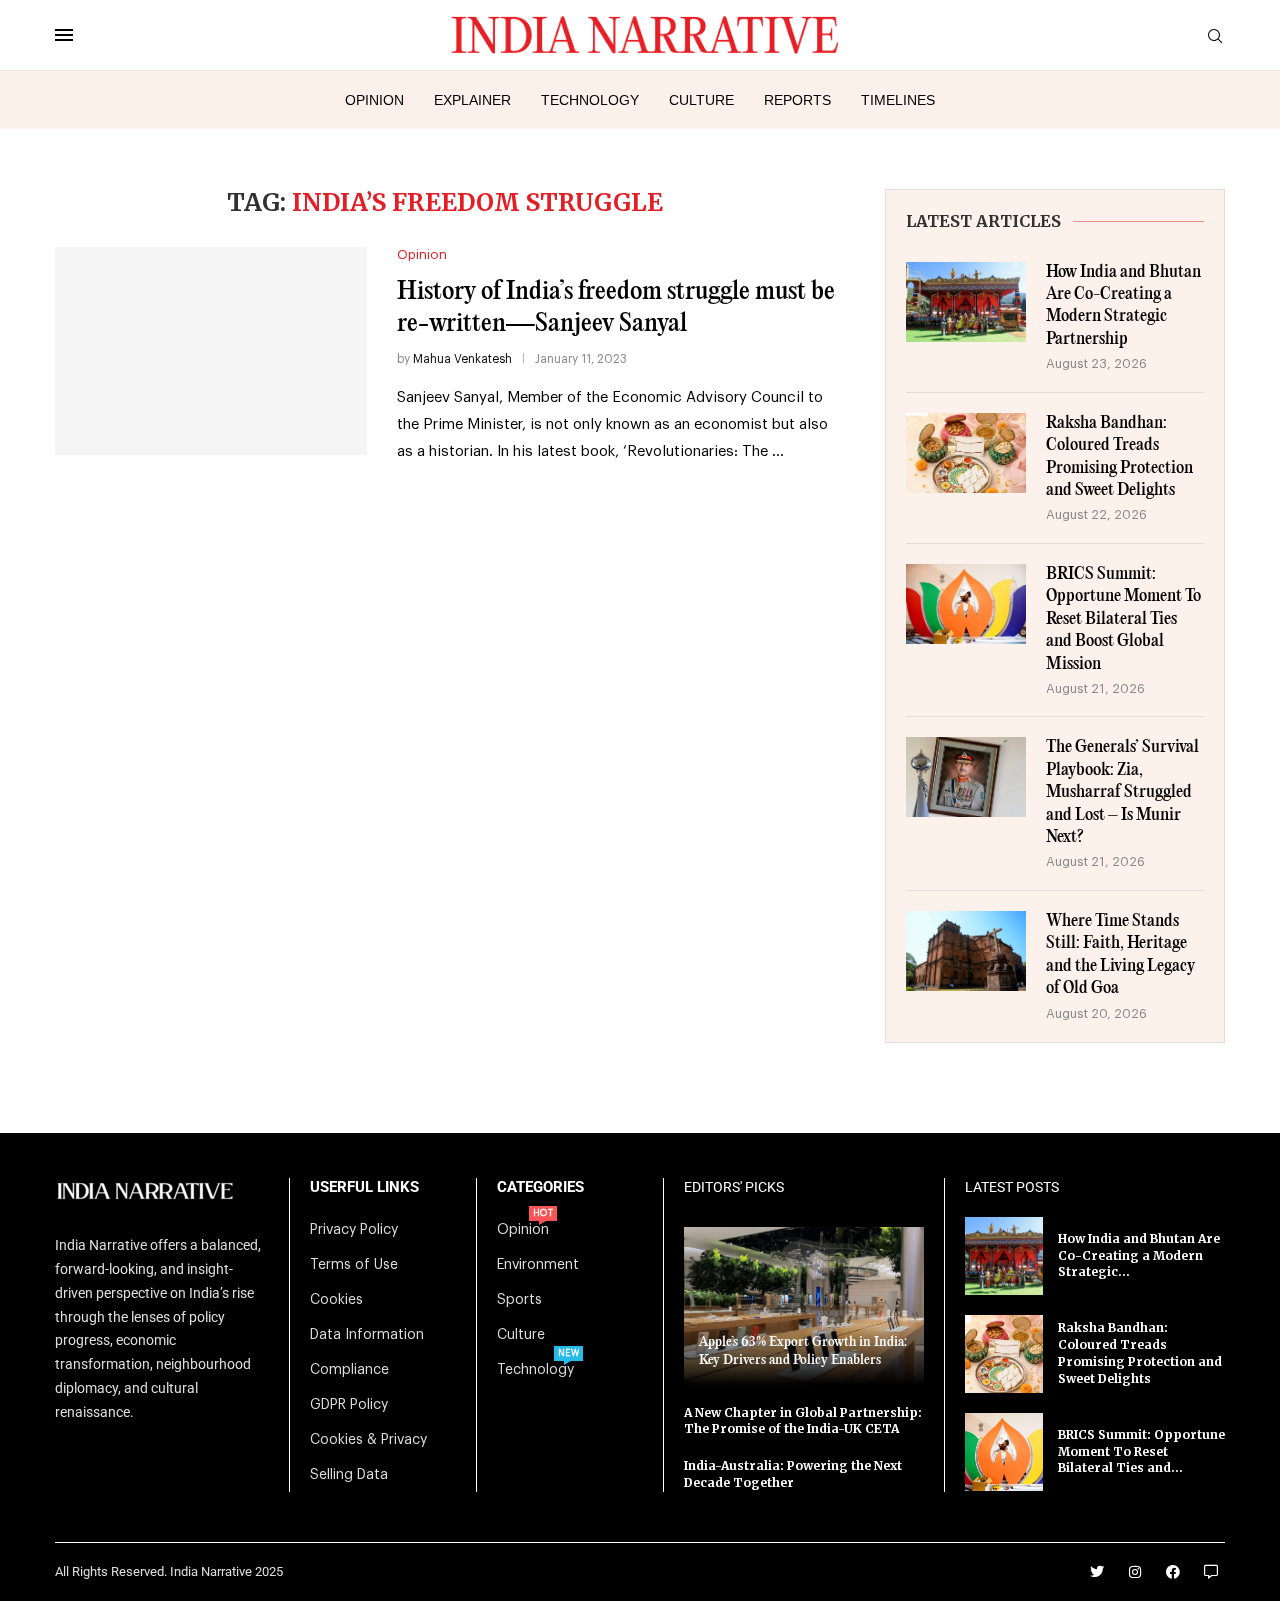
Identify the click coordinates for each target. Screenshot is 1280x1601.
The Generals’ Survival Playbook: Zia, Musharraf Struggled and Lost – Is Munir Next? (1122, 792)
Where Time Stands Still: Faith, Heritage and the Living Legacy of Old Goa (1120, 955)
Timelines (898, 100)
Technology (590, 100)
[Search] (1215, 36)
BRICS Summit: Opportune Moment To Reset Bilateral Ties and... (1141, 1451)
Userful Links (364, 1187)
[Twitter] (1097, 1572)
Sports (519, 1300)
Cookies (336, 1300)
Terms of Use (354, 1265)
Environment (538, 1265)
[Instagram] (1135, 1572)
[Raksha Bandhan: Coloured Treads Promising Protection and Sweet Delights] (966, 453)
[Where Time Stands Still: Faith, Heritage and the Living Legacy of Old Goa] (966, 951)
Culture (701, 100)
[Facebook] (1173, 1572)
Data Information (367, 1335)
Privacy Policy (354, 1230)
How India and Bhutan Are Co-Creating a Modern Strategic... (1139, 1255)
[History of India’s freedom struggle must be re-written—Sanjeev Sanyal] (211, 351)
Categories (540, 1187)
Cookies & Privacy (368, 1440)
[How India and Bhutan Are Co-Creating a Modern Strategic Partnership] (966, 302)
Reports (797, 100)
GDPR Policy (349, 1405)
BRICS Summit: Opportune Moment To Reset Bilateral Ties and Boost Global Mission (1123, 619)
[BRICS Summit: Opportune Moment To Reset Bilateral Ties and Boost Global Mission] (966, 604)
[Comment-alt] (1211, 1572)
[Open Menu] (64, 35)
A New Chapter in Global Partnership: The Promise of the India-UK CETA (803, 1421)
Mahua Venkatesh (462, 359)
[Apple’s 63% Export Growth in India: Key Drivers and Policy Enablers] (804, 1305)
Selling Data (349, 1475)
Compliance (349, 1370)
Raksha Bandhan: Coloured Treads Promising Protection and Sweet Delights (1119, 457)
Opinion (374, 100)
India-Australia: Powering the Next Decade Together (793, 1474)
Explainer (472, 100)
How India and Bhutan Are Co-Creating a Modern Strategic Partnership (1123, 306)
